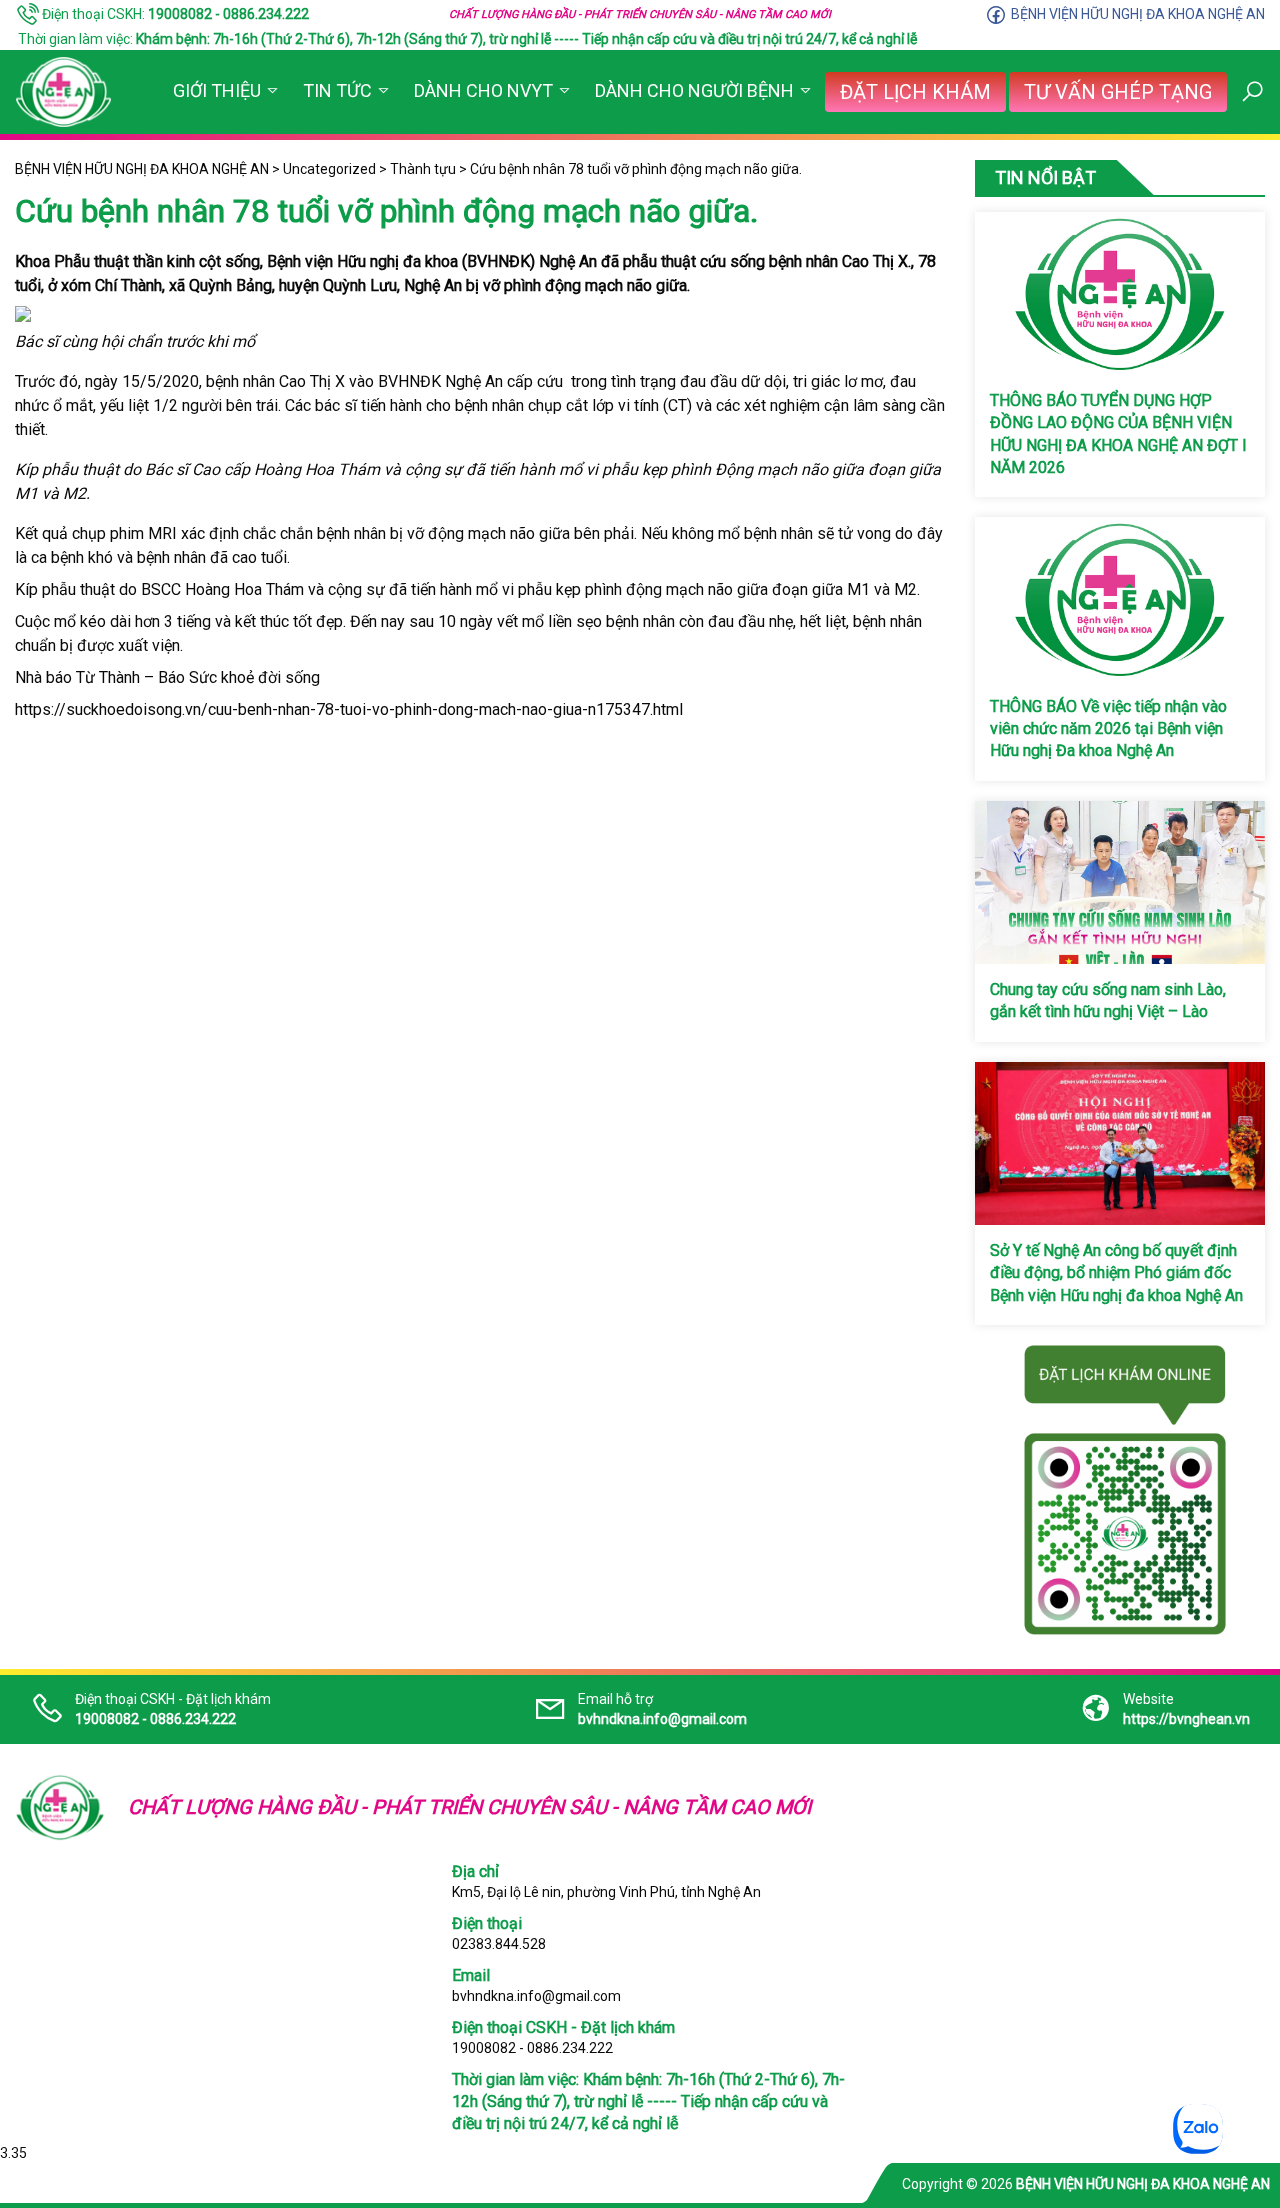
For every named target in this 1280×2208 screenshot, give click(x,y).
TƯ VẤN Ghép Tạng (1118, 92)
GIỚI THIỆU (217, 90)
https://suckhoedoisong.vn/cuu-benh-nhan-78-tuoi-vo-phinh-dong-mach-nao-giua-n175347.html (349, 709)
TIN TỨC (337, 90)
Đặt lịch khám (915, 92)
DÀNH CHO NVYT (483, 90)
